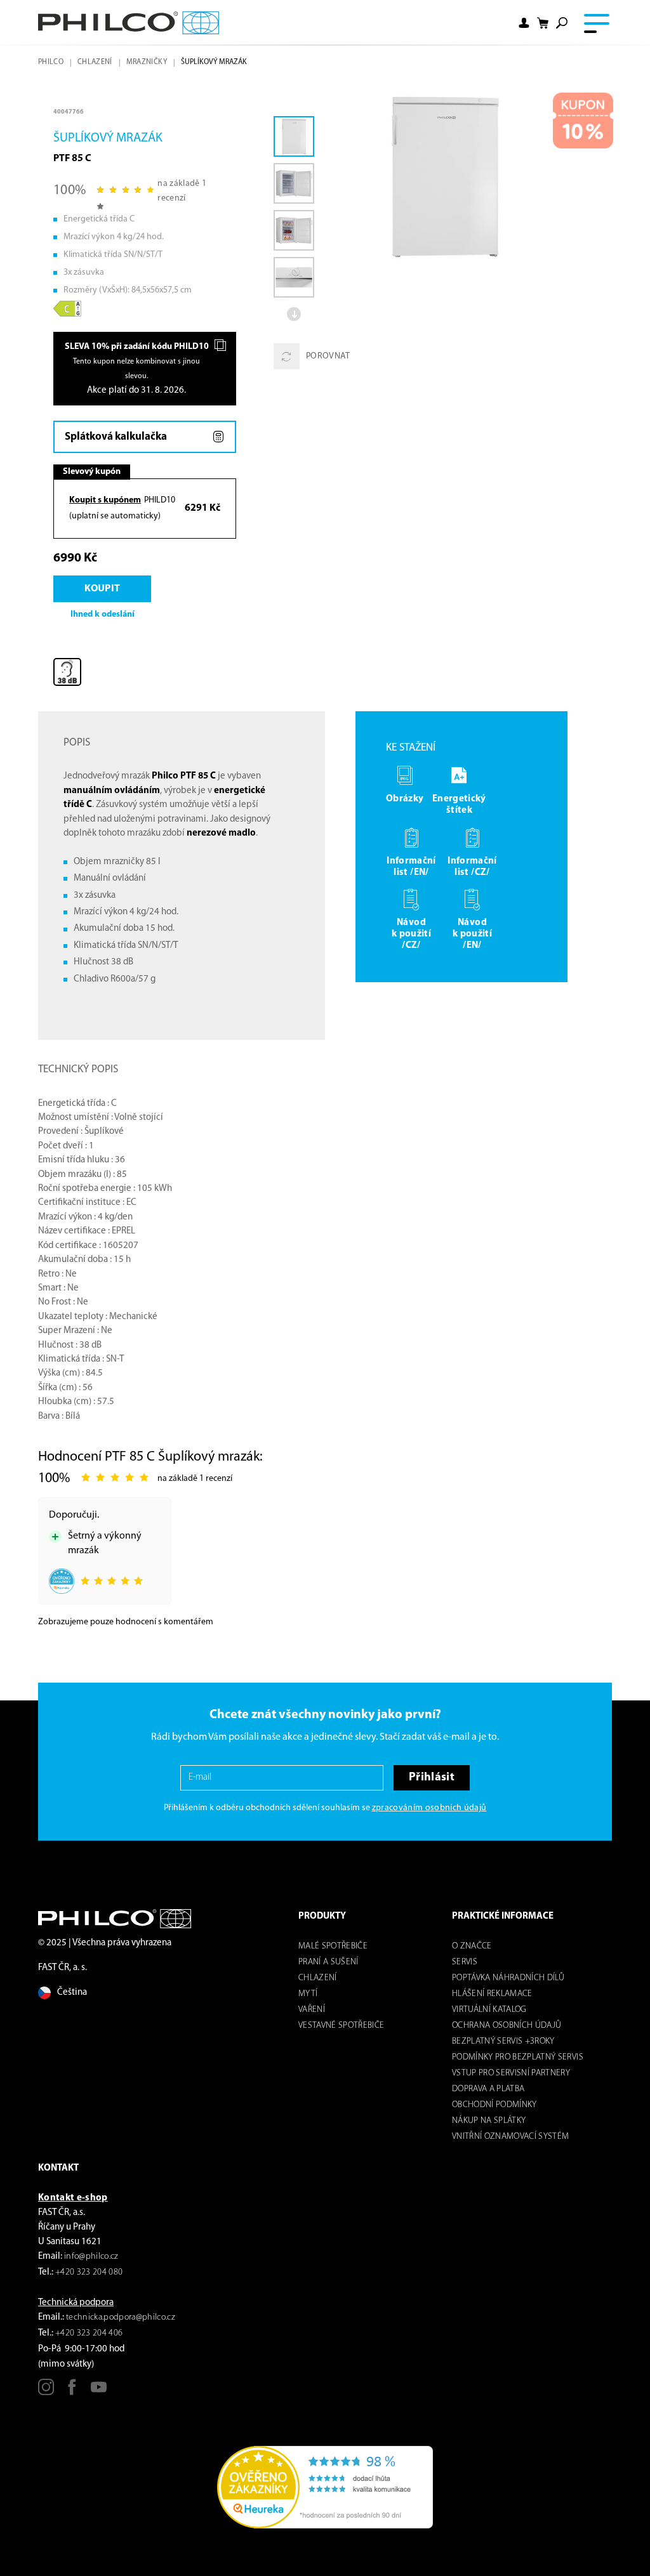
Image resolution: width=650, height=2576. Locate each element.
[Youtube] (99, 2392)
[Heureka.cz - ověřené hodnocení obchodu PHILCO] (325, 2487)
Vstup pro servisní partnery (511, 2073)
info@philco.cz (91, 2257)
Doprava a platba (488, 2089)
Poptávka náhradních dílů (508, 1978)
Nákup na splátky (489, 2121)
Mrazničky (147, 62)
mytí (308, 1994)
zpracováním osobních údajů (429, 1808)
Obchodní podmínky (494, 2105)
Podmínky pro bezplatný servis (518, 2057)
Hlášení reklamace (492, 1994)
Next (294, 314)
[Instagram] (46, 2392)
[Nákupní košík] (543, 23)
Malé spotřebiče (333, 1946)
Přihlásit (432, 1778)
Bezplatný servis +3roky (503, 2041)
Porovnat (328, 356)
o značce (472, 1946)
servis (465, 1962)
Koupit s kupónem (105, 500)
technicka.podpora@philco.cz (121, 2317)
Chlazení (95, 62)
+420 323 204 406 (89, 2333)
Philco (51, 62)
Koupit (102, 589)
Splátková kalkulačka (116, 437)
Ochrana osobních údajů (507, 2026)
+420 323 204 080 (89, 2272)
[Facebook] (72, 2392)
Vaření (312, 2010)
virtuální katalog (489, 2010)
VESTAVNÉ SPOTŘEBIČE (341, 2026)
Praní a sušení (328, 1962)
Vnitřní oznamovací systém (511, 2137)
